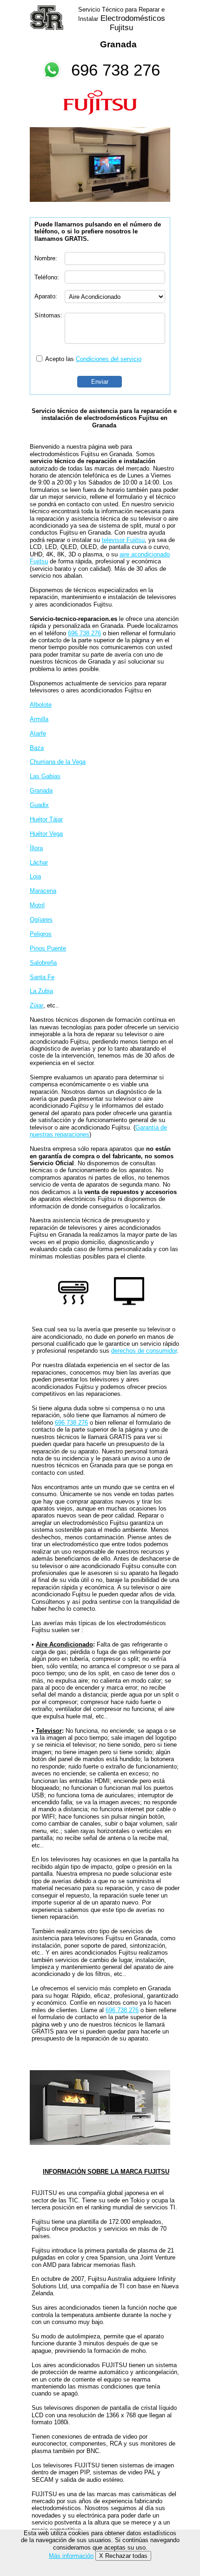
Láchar (39, 862)
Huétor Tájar (46, 819)
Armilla (39, 719)
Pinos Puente (48, 948)
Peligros (41, 934)
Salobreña (43, 963)
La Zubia (41, 991)
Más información (71, 2556)
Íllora (36, 848)
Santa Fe (42, 977)
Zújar (37, 1005)
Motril (37, 905)
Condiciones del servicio (109, 359)
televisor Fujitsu (123, 540)
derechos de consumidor (144, 1351)
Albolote (41, 705)
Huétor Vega (46, 834)
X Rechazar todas (123, 2556)
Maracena (43, 891)
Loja (35, 876)
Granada (41, 791)
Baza (37, 748)
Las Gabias (45, 776)
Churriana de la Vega (58, 762)
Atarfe (38, 733)
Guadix (39, 805)
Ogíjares (41, 920)
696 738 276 (116, 70)
